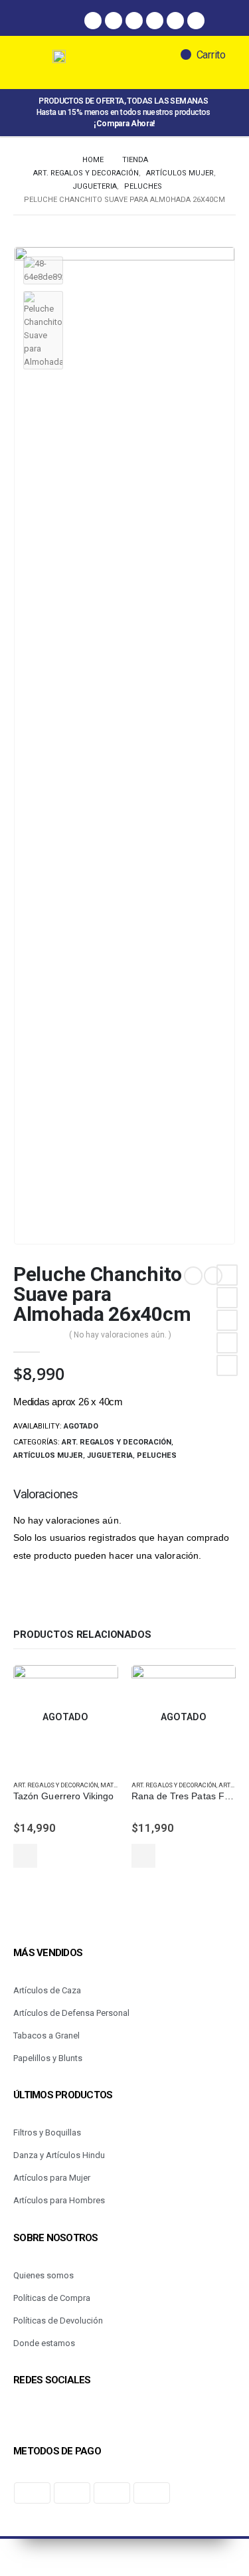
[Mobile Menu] (39, 62)
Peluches (157, 1455)
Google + (227, 1343)
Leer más (25, 1856)
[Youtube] (196, 21)
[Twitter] (155, 21)
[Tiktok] (175, 21)
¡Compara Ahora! (124, 124)
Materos (115, 1785)
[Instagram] (114, 21)
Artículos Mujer (48, 1455)
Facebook (227, 1275)
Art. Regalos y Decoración (117, 1442)
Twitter (227, 1298)
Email (227, 1365)
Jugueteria (110, 1455)
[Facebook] (93, 21)
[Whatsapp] (134, 21)
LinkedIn (227, 1320)
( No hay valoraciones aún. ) (120, 1335)
